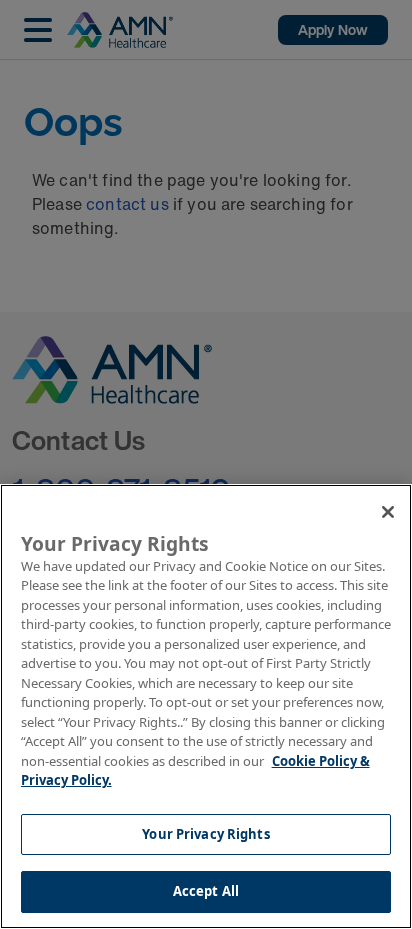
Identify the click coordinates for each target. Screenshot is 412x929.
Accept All (206, 891)
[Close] (388, 512)
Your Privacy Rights (205, 834)
